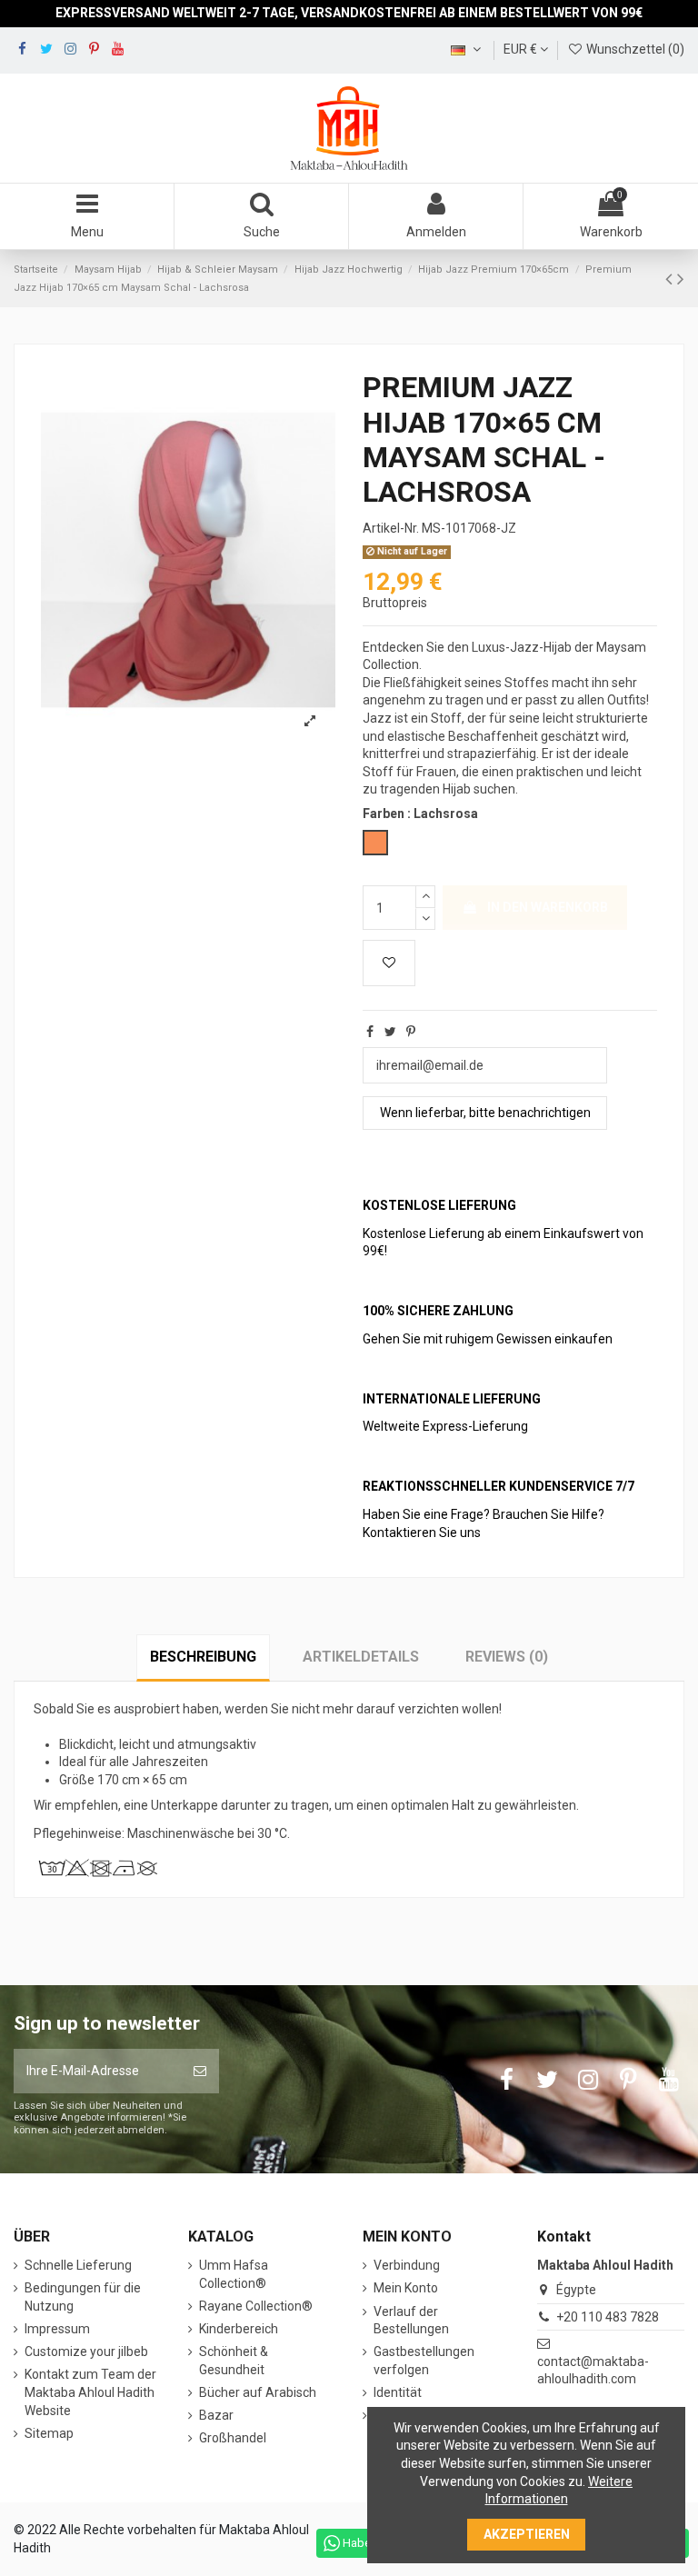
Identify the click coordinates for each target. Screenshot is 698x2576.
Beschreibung (203, 1657)
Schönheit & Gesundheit (234, 2361)
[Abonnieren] (200, 2071)
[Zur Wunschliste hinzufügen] (389, 963)
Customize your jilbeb (86, 2351)
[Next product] (681, 279)
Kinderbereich (239, 2329)
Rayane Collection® (256, 2306)
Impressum (57, 2329)
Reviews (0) (507, 1657)
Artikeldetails (361, 1657)
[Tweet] (390, 1032)
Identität (398, 2392)
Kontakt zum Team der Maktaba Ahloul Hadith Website (90, 2392)
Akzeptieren (527, 2534)
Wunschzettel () (634, 49)
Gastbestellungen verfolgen (424, 2361)
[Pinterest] (411, 1032)
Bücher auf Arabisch (258, 2392)
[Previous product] (671, 279)
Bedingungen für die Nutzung (83, 2297)
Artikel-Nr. (391, 528)
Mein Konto (406, 2288)
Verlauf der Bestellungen (411, 2321)
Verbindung (407, 2265)
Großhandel (233, 2438)
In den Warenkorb (548, 907)
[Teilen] (370, 1032)
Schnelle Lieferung (78, 2265)
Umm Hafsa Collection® (234, 2274)
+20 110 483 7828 (608, 2317)
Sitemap (49, 2433)
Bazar (216, 2415)
